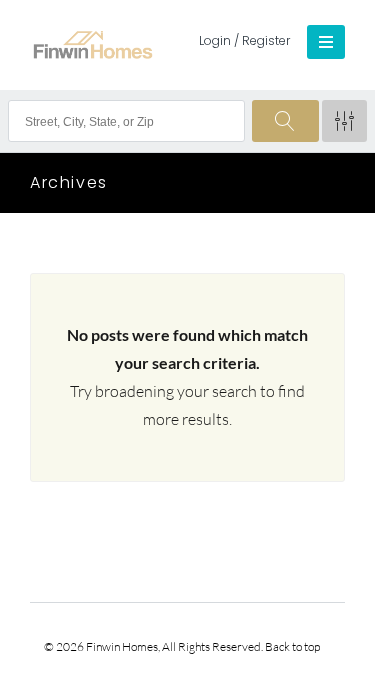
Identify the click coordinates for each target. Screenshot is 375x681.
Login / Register (244, 40)
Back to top (292, 646)
